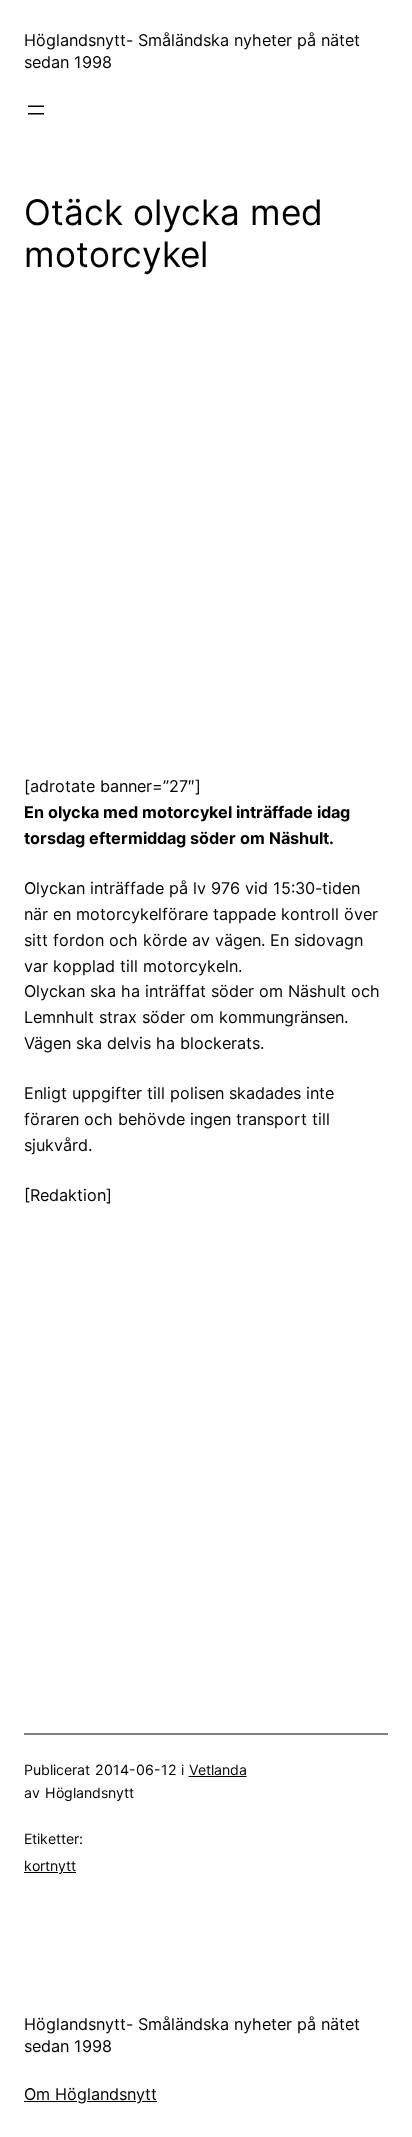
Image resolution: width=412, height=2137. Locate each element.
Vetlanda (218, 1769)
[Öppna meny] (36, 110)
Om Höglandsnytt (90, 2094)
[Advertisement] (206, 510)
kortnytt (50, 1865)
